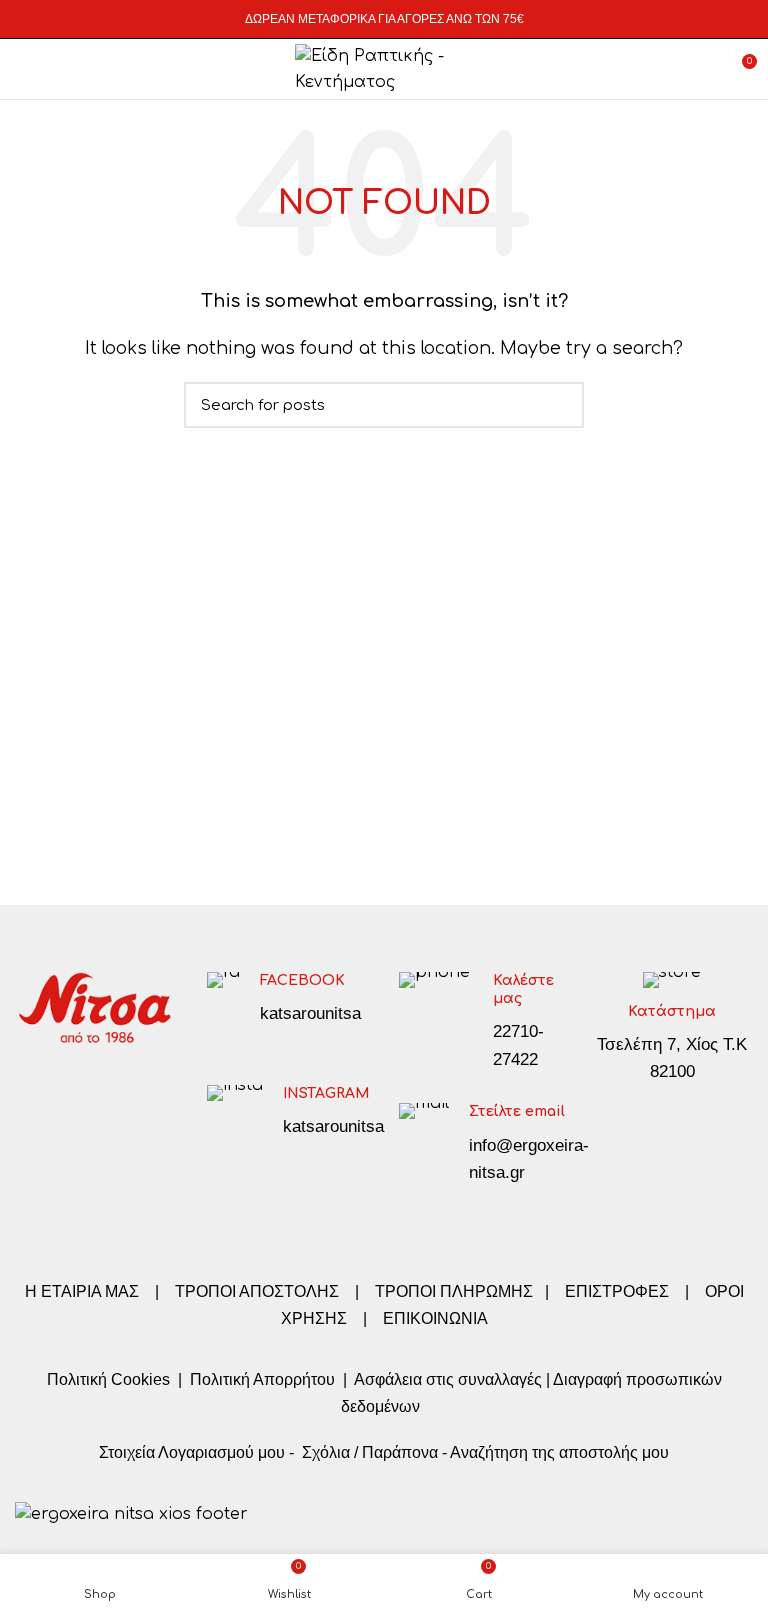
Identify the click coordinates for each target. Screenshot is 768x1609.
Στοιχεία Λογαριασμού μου (192, 1452)
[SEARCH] (557, 405)
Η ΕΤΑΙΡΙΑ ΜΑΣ (84, 1291)
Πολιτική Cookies (108, 1379)
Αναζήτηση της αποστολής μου (559, 1452)
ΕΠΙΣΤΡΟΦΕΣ (617, 1291)
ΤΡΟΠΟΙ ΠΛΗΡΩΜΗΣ (454, 1291)
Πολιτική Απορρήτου (260, 1379)
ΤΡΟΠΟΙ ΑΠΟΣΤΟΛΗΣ (257, 1291)
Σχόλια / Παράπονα (370, 1452)
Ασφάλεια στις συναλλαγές (448, 1379)
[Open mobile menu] (24, 69)
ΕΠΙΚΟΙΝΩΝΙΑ (435, 1318)
